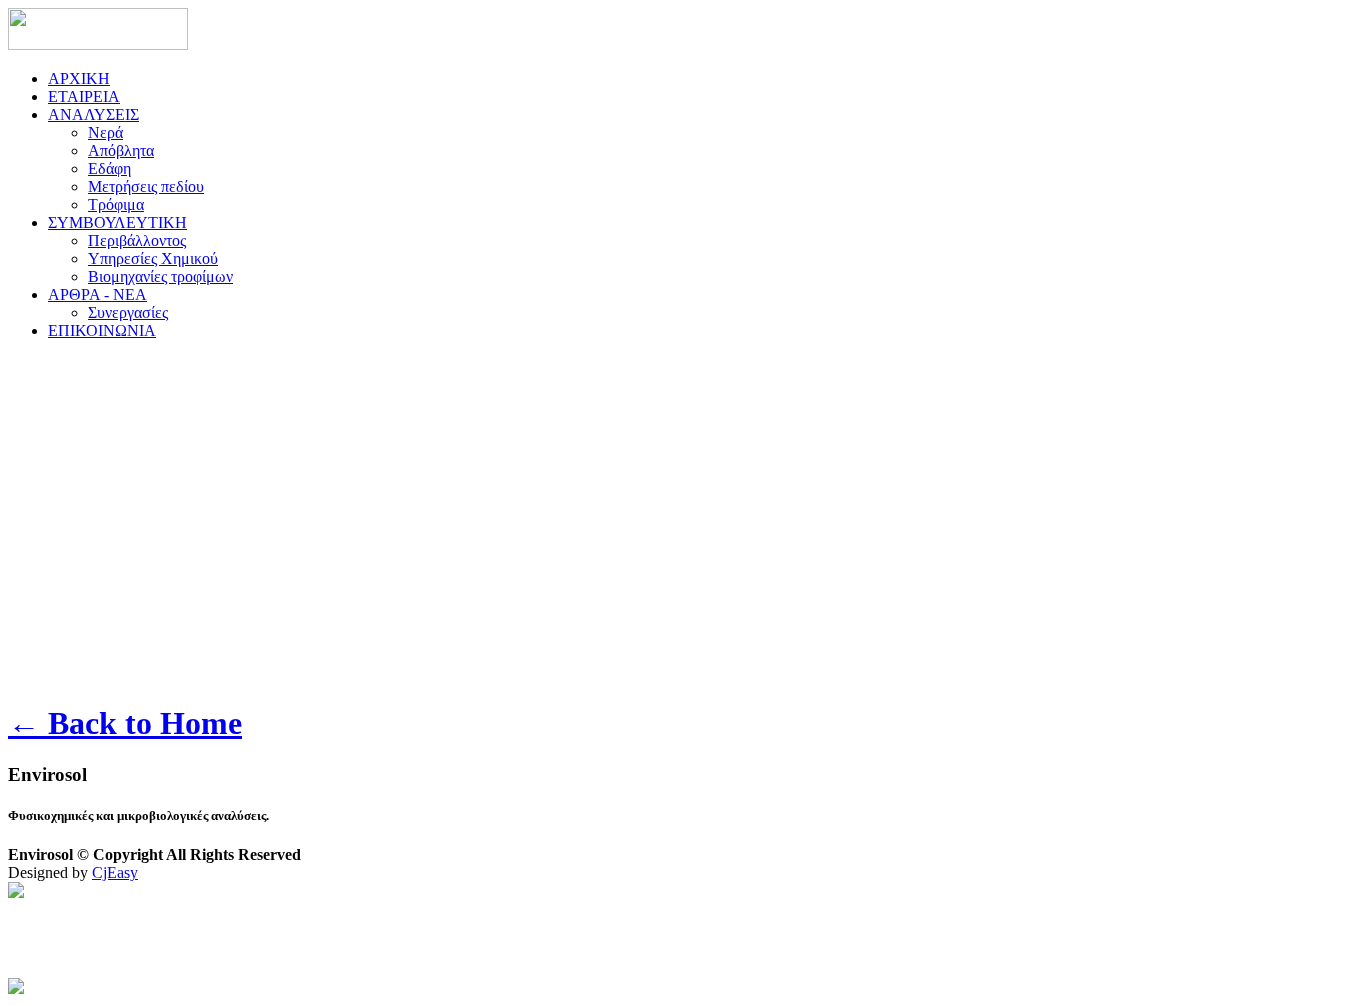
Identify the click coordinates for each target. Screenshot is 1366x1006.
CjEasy (115, 872)
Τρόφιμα (116, 204)
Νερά (105, 132)
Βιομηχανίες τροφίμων (160, 276)
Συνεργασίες (128, 312)
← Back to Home (125, 723)
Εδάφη (109, 168)
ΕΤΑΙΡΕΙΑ (84, 96)
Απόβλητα (121, 150)
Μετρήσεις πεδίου (146, 186)
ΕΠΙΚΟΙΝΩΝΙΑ (102, 330)
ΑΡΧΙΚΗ (79, 78)
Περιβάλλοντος (137, 240)
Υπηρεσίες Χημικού (153, 258)
